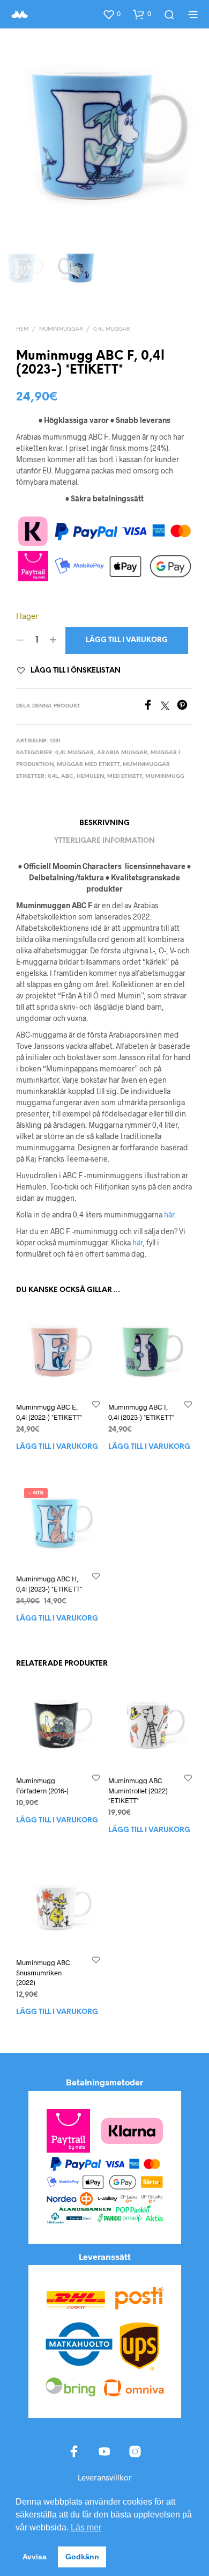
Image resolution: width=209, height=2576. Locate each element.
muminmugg (165, 776)
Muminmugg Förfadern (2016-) (42, 1786)
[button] (111, 14)
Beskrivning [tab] (104, 823)
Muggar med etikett (88, 765)
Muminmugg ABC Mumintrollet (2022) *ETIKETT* (138, 1791)
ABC (67, 776)
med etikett (125, 776)
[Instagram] (135, 2451)
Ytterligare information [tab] (104, 841)
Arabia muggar (122, 753)
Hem (22, 329)
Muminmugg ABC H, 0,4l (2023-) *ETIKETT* (49, 1584)
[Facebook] (152, 707)
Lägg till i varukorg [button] (57, 1447)
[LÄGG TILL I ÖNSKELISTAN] (96, 1404)
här (169, 1214)
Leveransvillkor (105, 2477)
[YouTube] (104, 2451)
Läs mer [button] (86, 2527)
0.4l (53, 776)
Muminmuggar (61, 329)
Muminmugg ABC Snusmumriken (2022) (43, 1972)
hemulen (90, 776)
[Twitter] (169, 707)
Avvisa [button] (35, 2557)
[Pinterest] (185, 707)
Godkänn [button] (82, 2557)
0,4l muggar (111, 329)
